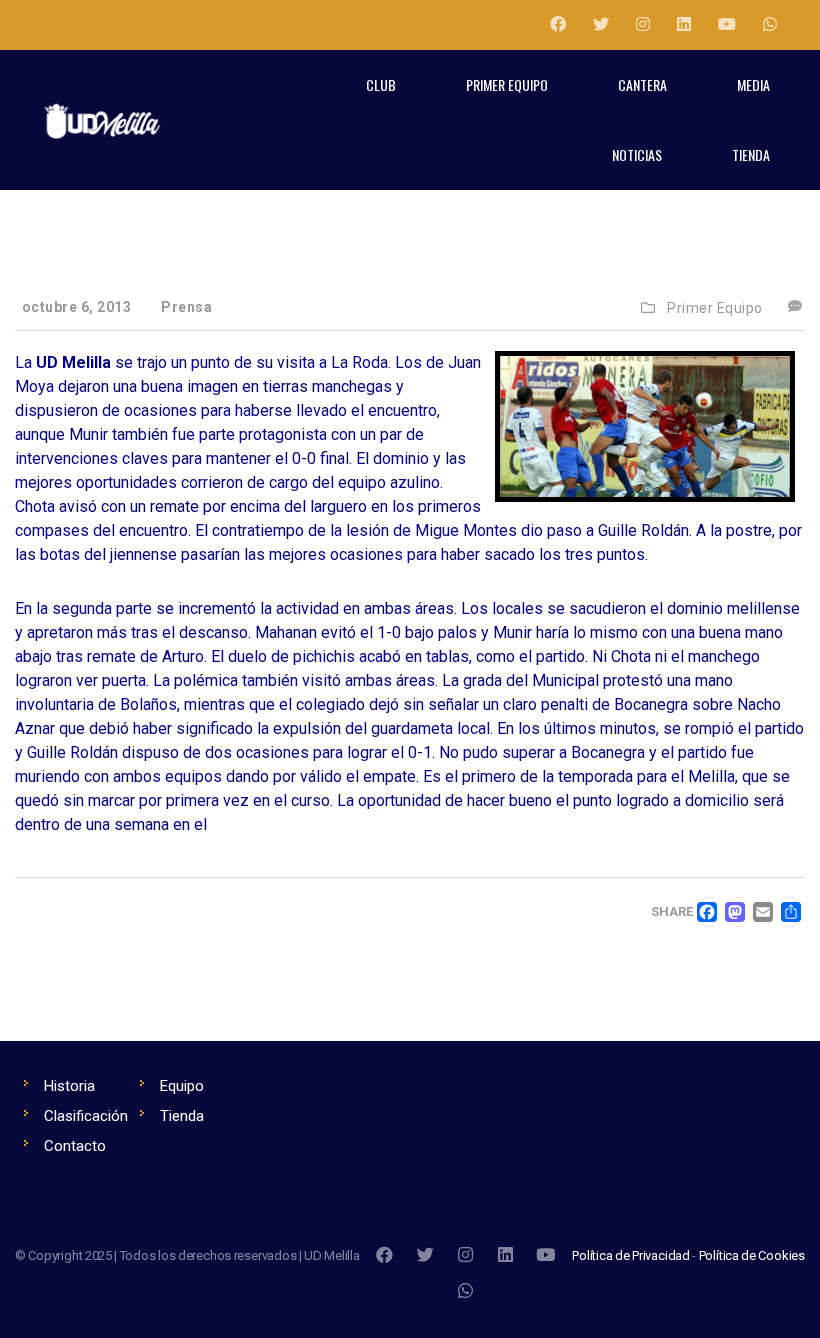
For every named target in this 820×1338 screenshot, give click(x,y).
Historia (69, 1086)
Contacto (75, 1146)
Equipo (182, 1086)
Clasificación (86, 1116)
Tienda (182, 1116)
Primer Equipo (715, 308)
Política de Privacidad (631, 1255)
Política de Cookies (752, 1255)
